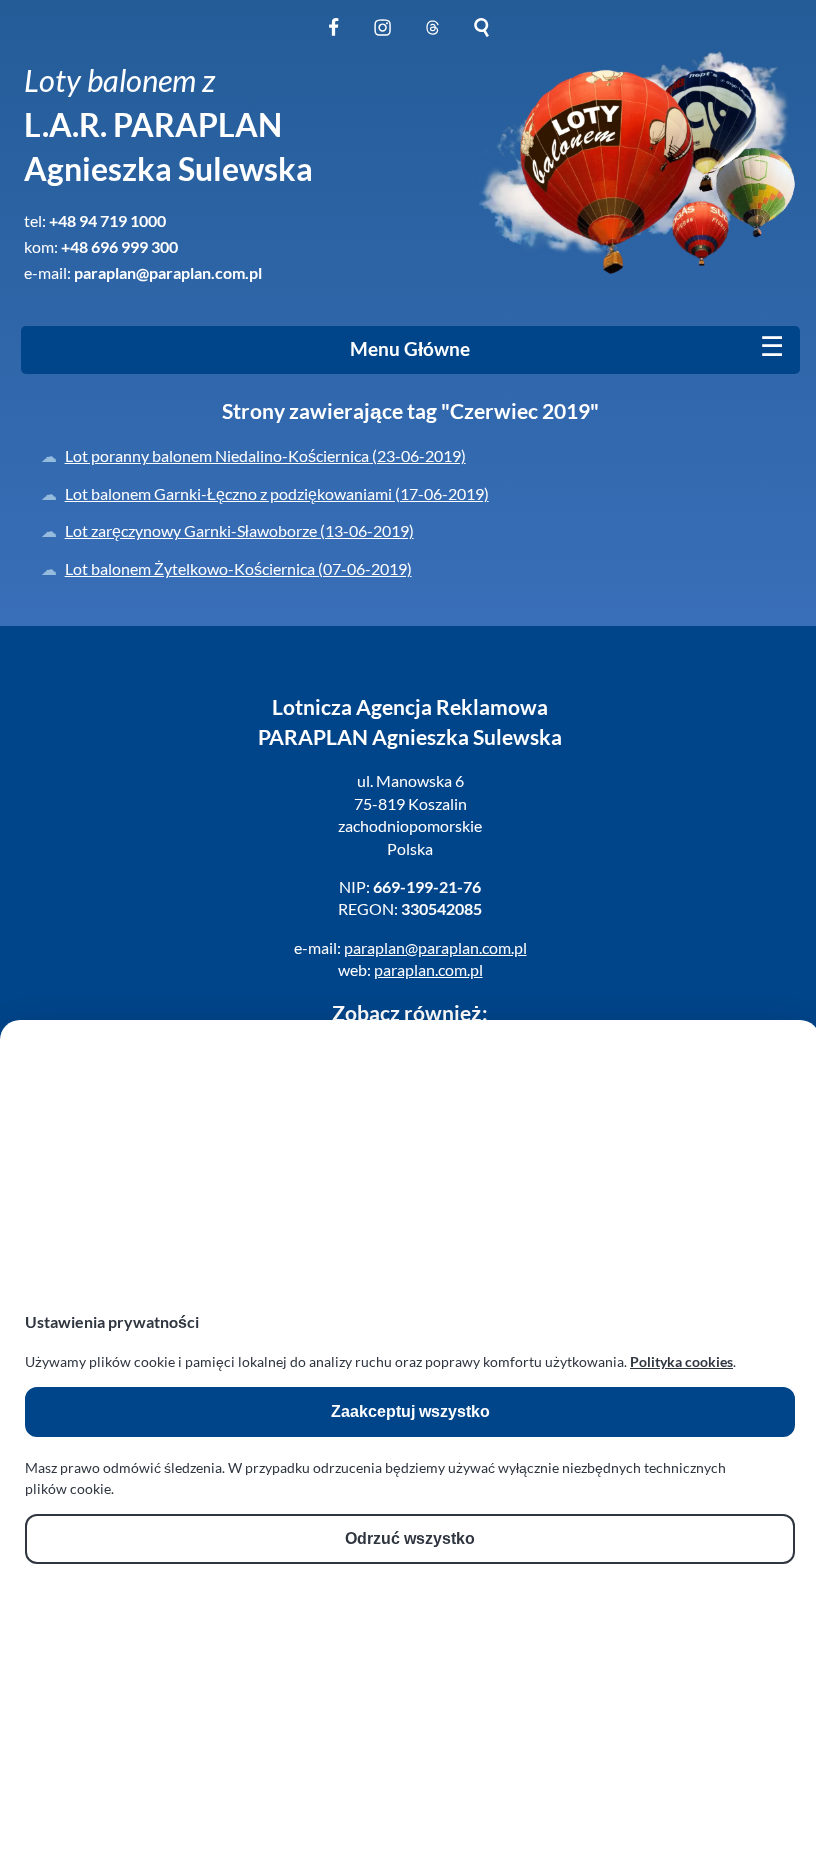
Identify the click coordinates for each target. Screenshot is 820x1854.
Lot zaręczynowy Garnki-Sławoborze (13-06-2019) (239, 530)
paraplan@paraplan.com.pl (168, 272)
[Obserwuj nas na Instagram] (382, 38)
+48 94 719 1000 (107, 220)
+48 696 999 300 (119, 246)
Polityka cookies (681, 1361)
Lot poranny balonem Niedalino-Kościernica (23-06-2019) (265, 455)
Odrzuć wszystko (410, 1538)
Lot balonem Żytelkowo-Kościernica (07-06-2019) (238, 568)
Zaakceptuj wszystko (410, 1411)
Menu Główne (410, 349)
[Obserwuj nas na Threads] (432, 38)
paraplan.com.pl (428, 969)
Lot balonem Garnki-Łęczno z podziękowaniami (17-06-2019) (277, 493)
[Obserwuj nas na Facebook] (333, 38)
